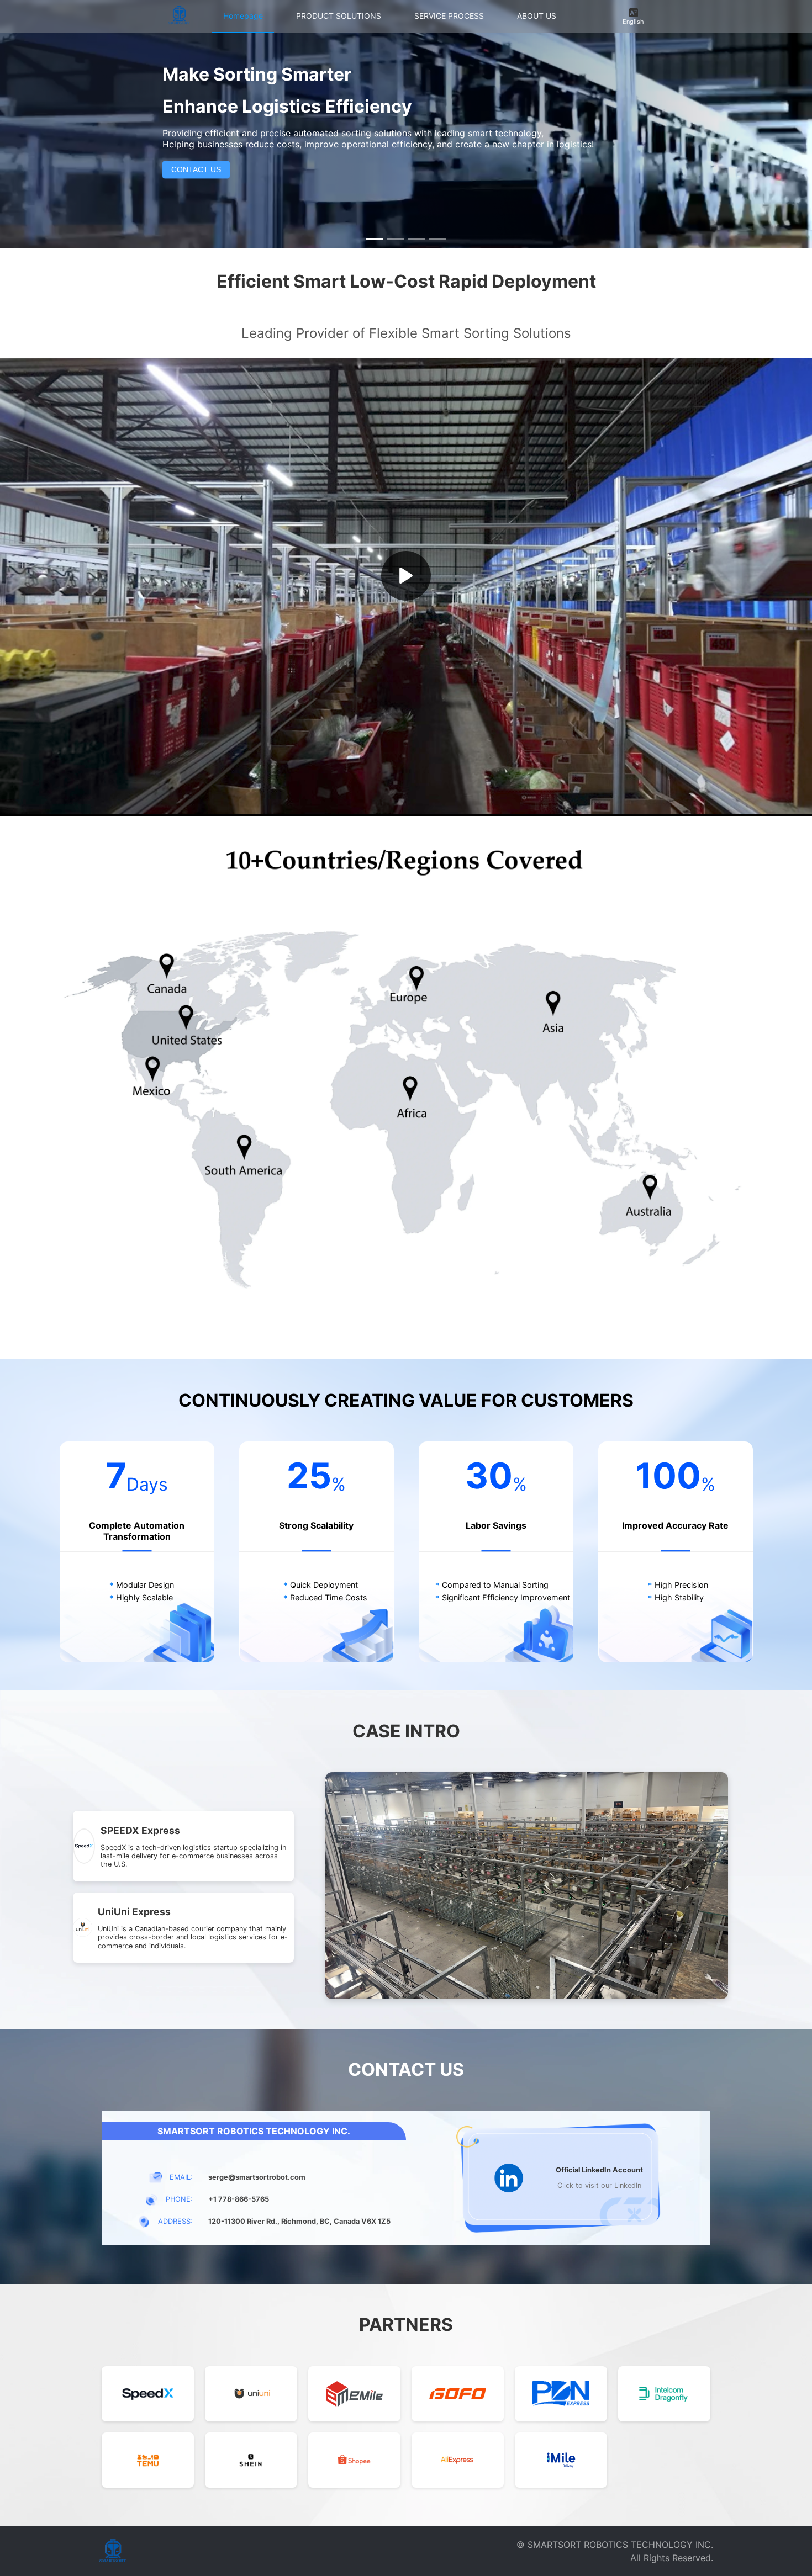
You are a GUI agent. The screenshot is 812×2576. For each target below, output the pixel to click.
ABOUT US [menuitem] (537, 16)
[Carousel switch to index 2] (396, 239)
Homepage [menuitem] (243, 16)
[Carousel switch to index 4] (437, 239)
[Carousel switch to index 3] (416, 239)
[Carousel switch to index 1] (375, 239)
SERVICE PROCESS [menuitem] (449, 16)
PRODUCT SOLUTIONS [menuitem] (339, 16)
